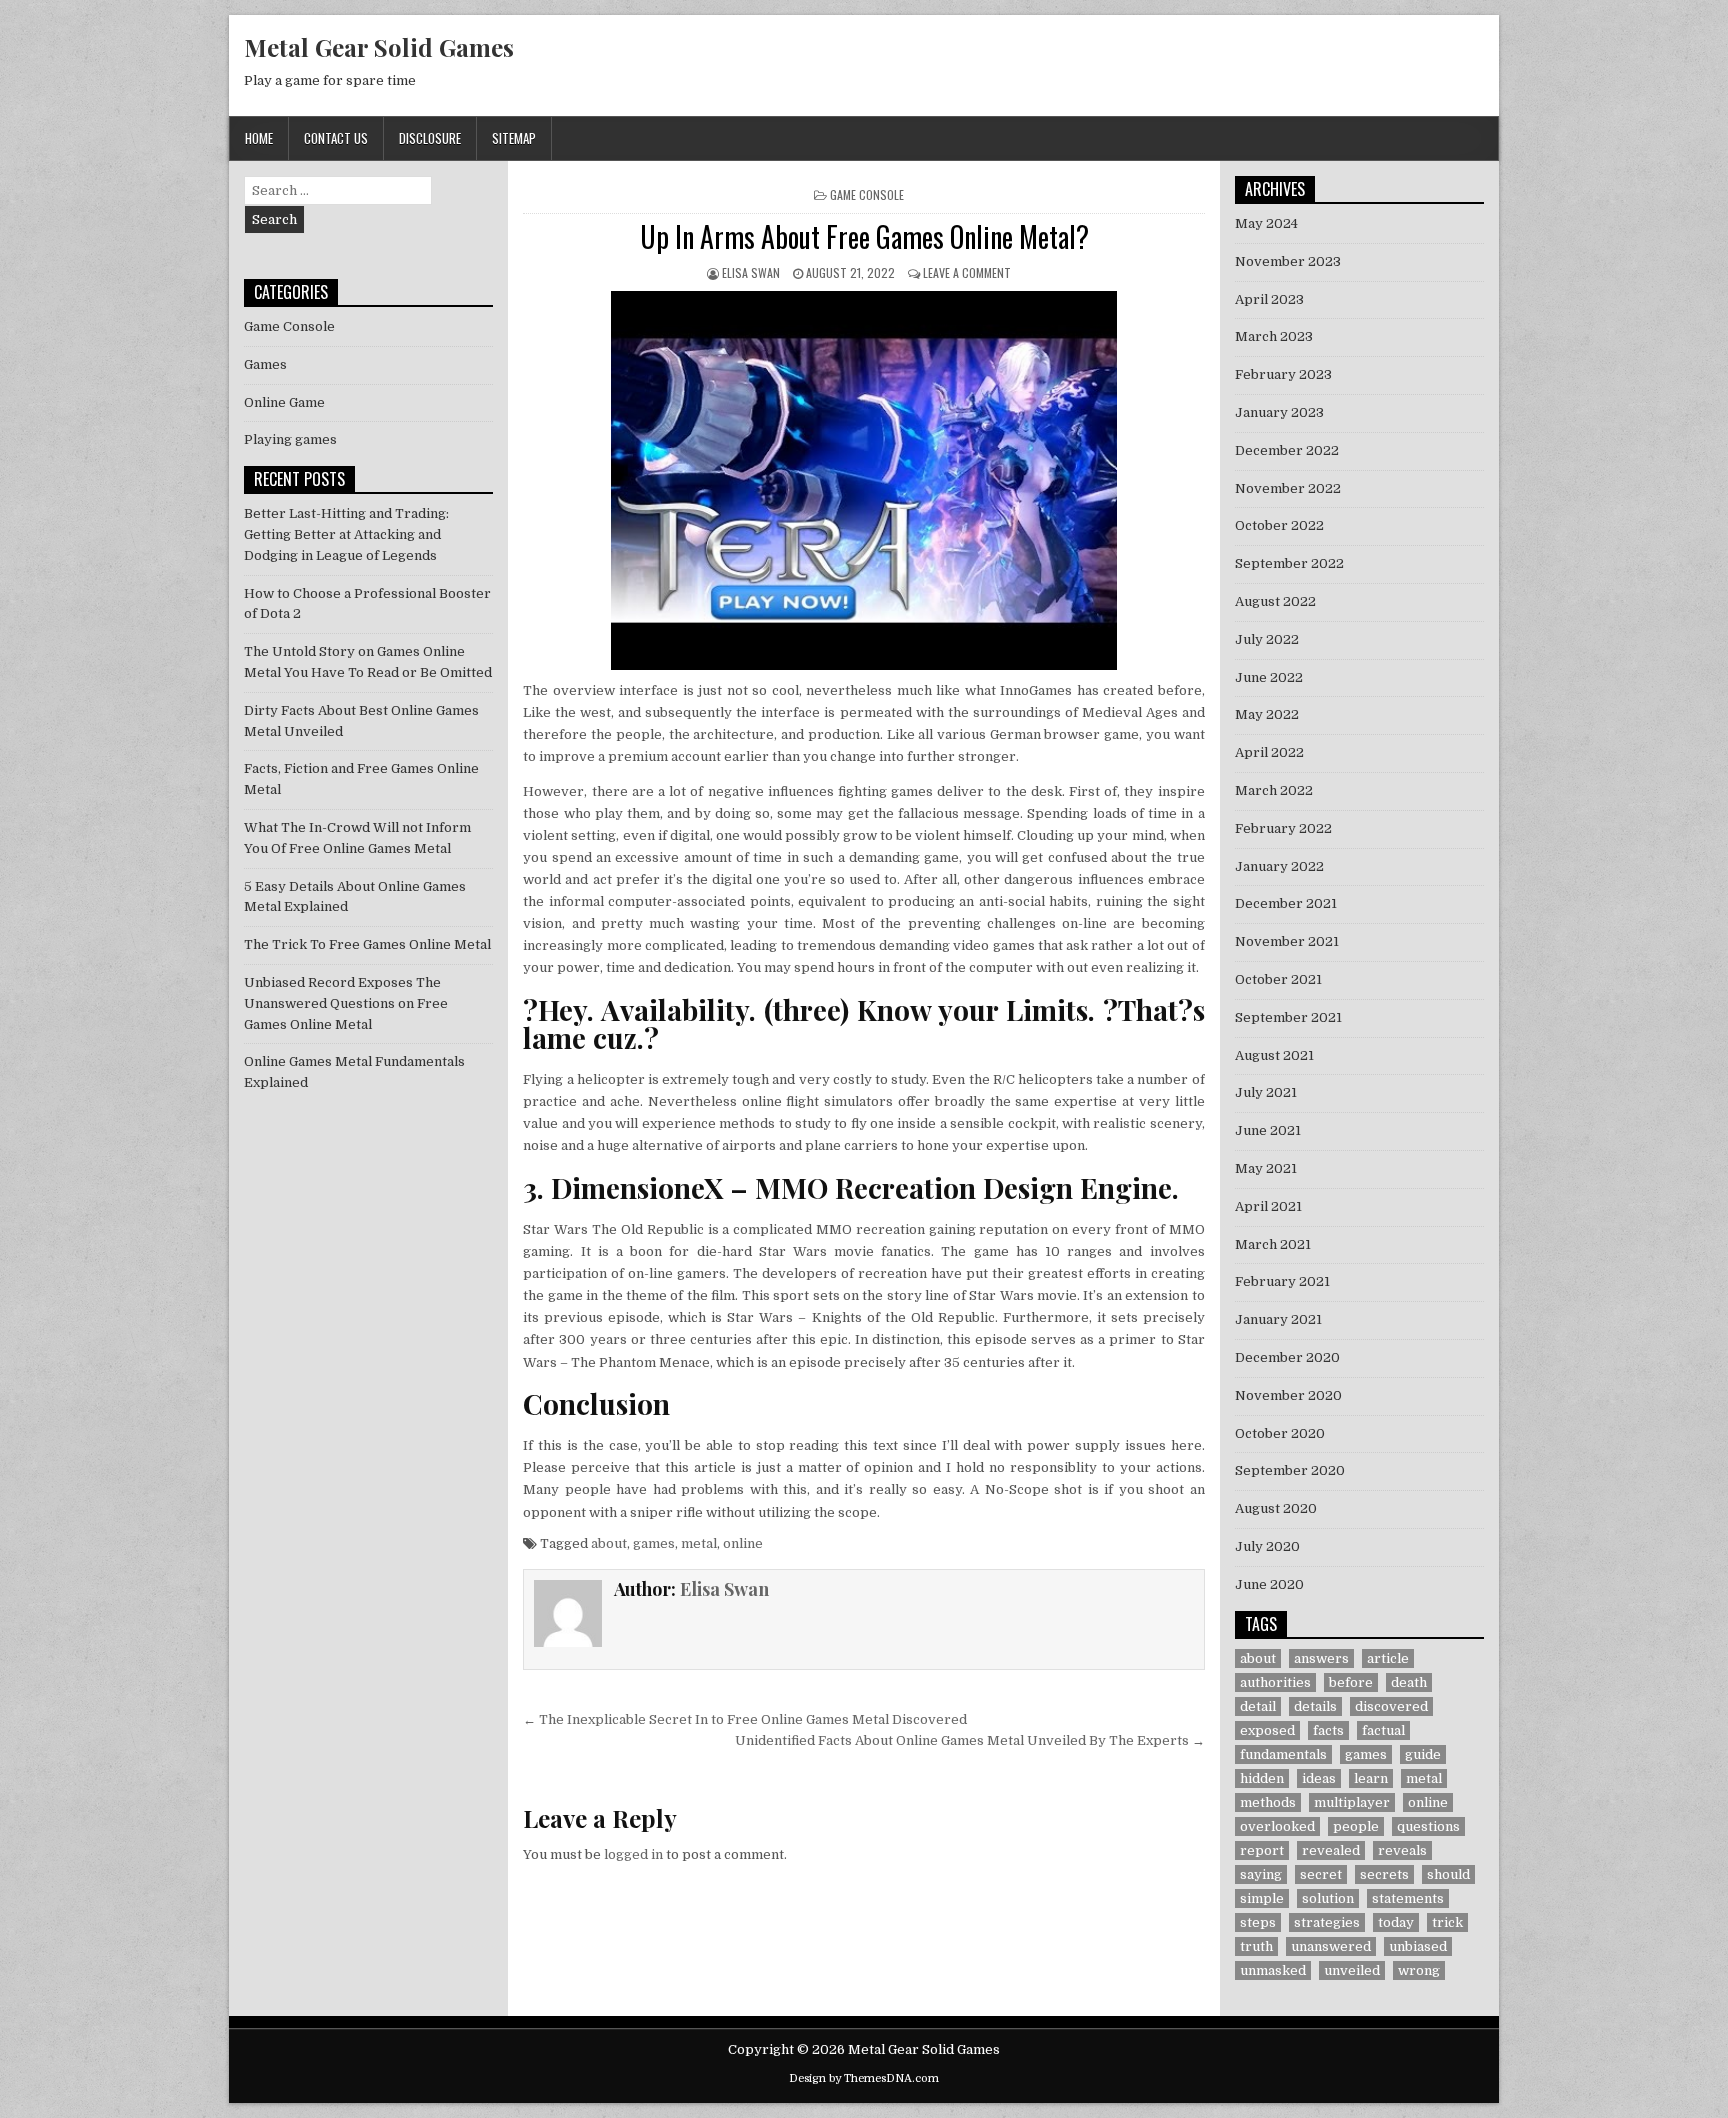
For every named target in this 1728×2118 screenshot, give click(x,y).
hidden (1262, 1778)
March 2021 (1273, 1244)
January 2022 (1279, 866)
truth (1256, 1946)
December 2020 (1287, 1357)
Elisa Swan (751, 272)
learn (1371, 1778)
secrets (1384, 1874)
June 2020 (1269, 1584)
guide (1423, 1754)
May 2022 (1267, 714)
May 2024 (1266, 223)
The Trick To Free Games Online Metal (367, 944)
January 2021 (1278, 1319)
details (1315, 1706)
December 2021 (1286, 903)
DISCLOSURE (430, 138)
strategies (1327, 1922)
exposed (1267, 1730)
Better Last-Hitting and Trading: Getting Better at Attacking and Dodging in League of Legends (346, 534)
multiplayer (1352, 1802)
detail (1258, 1706)
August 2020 (1276, 1508)
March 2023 (1274, 336)
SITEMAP (514, 138)
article (1388, 1658)
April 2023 (1269, 299)
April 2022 (1269, 752)
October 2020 (1280, 1433)
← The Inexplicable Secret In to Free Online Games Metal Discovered (745, 1719)
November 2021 (1287, 941)
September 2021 (1288, 1017)
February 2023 (1283, 374)
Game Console (867, 194)
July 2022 (1267, 639)
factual (1383, 1730)
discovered (1391, 1706)
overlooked (1277, 1826)
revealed (1331, 1850)
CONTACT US (336, 138)
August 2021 (1274, 1055)
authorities (1275, 1682)
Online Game (284, 402)
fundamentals (1283, 1754)
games (654, 1543)
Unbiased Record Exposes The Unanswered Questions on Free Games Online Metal (346, 1003)
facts (1328, 1730)
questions (1428, 1826)
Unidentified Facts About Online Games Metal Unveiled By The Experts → (970, 1740)
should (1448, 1874)
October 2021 (1278, 979)
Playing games (290, 439)
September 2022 (1289, 563)
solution (1328, 1898)
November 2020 (1288, 1395)
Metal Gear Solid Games (379, 47)
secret (1321, 1874)
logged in (633, 1854)
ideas (1319, 1778)
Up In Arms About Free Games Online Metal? (864, 236)
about (609, 1543)
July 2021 (1266, 1092)
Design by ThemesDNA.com (864, 2078)
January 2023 (1279, 412)
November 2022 (1288, 488)
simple (1262, 1898)
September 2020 (1290, 1470)
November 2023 (1288, 261)
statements (1408, 1898)
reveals (1402, 1850)
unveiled (1352, 1970)
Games (265, 364)
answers (1321, 1658)
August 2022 (1275, 601)
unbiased (1418, 1946)
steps (1258, 1922)
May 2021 (1266, 1168)
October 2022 (1279, 525)
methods (1268, 1802)
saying (1261, 1874)
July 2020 (1267, 1546)
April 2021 (1268, 1206)
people (1356, 1826)
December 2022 (1287, 450)
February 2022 (1283, 828)
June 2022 (1269, 677)
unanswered (1331, 1946)
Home (259, 138)
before (1351, 1682)
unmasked (1273, 1970)
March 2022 (1274, 790)
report (1262, 1850)
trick (1447, 1922)
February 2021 (1282, 1281)
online (743, 1543)
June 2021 (1268, 1130)
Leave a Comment (967, 272)
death (1409, 1682)
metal (699, 1543)
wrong (1419, 1970)
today (1396, 1922)
